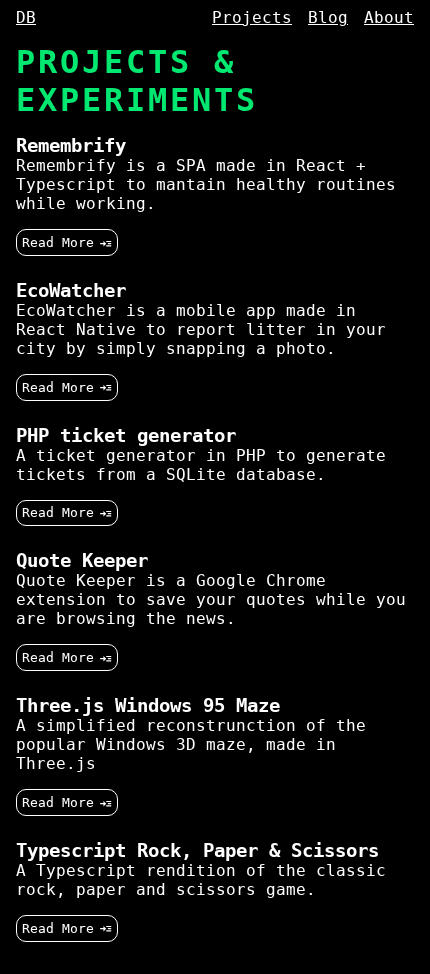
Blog (328, 17)
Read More (58, 242)
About (389, 17)
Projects (252, 17)
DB (26, 17)
